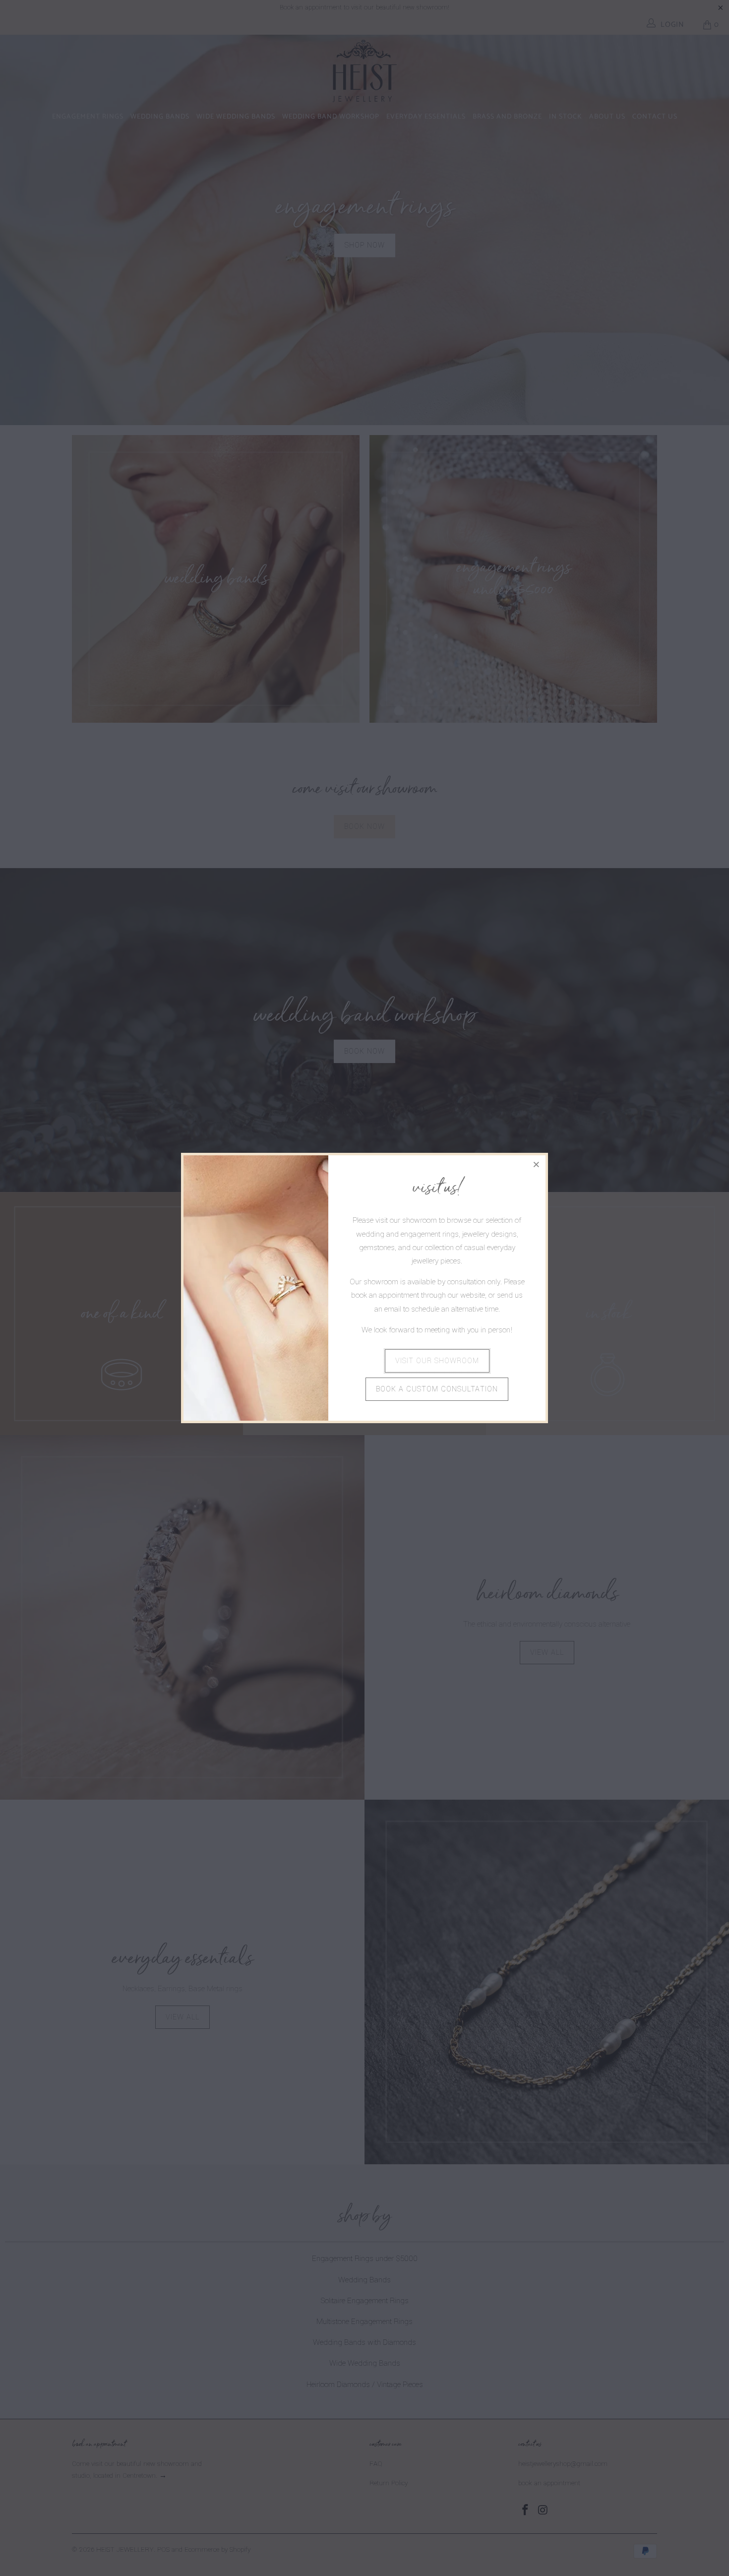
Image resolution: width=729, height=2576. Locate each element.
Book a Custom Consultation (437, 1389)
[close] (537, 1164)
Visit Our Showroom (437, 1361)
